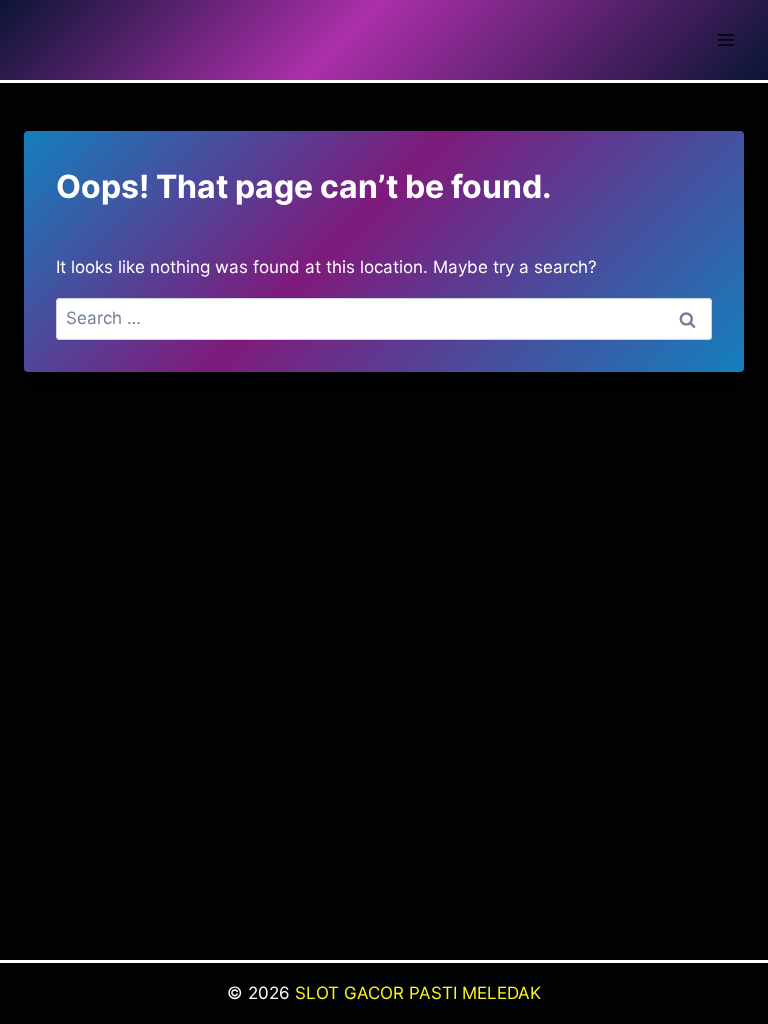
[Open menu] (725, 39)
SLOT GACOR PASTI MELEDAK (418, 993)
